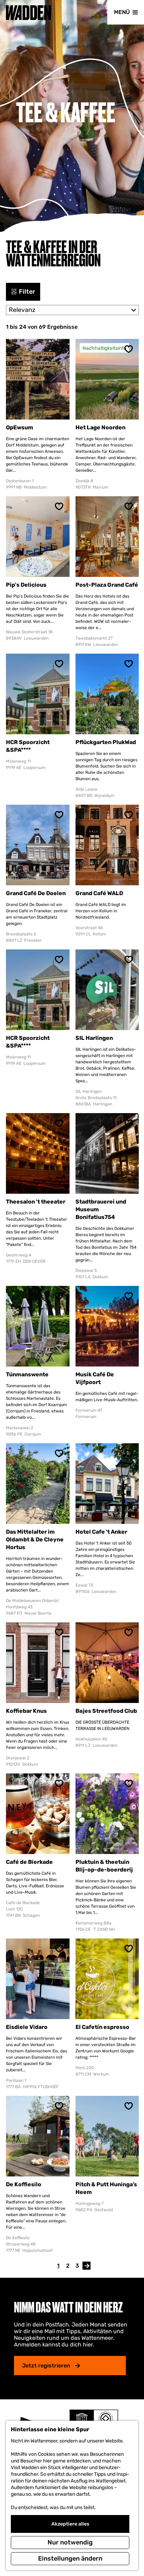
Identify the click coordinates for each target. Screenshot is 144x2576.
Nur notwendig (70, 2542)
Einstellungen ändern (70, 2558)
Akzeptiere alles (70, 2524)
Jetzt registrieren (46, 2366)
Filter (27, 292)
